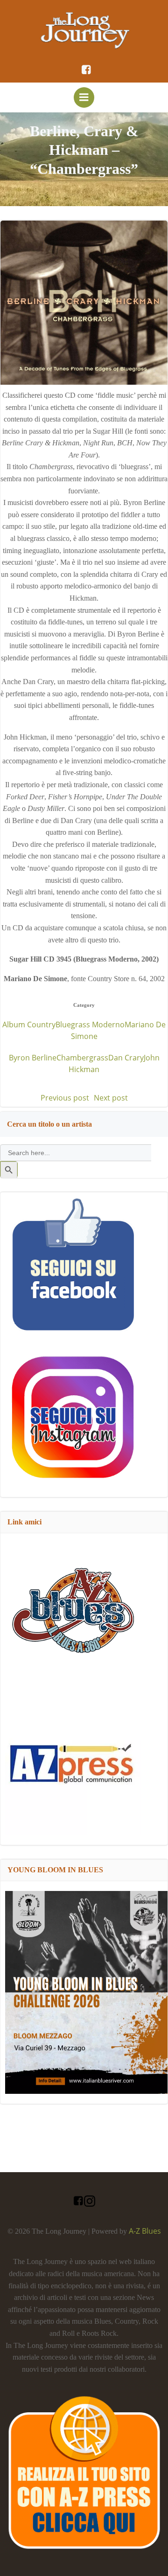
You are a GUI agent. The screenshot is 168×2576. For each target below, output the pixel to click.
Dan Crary (126, 1058)
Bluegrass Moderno (90, 1025)
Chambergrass (82, 1058)
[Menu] (84, 97)
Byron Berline (33, 1058)
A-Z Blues (145, 2231)
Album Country (29, 1025)
